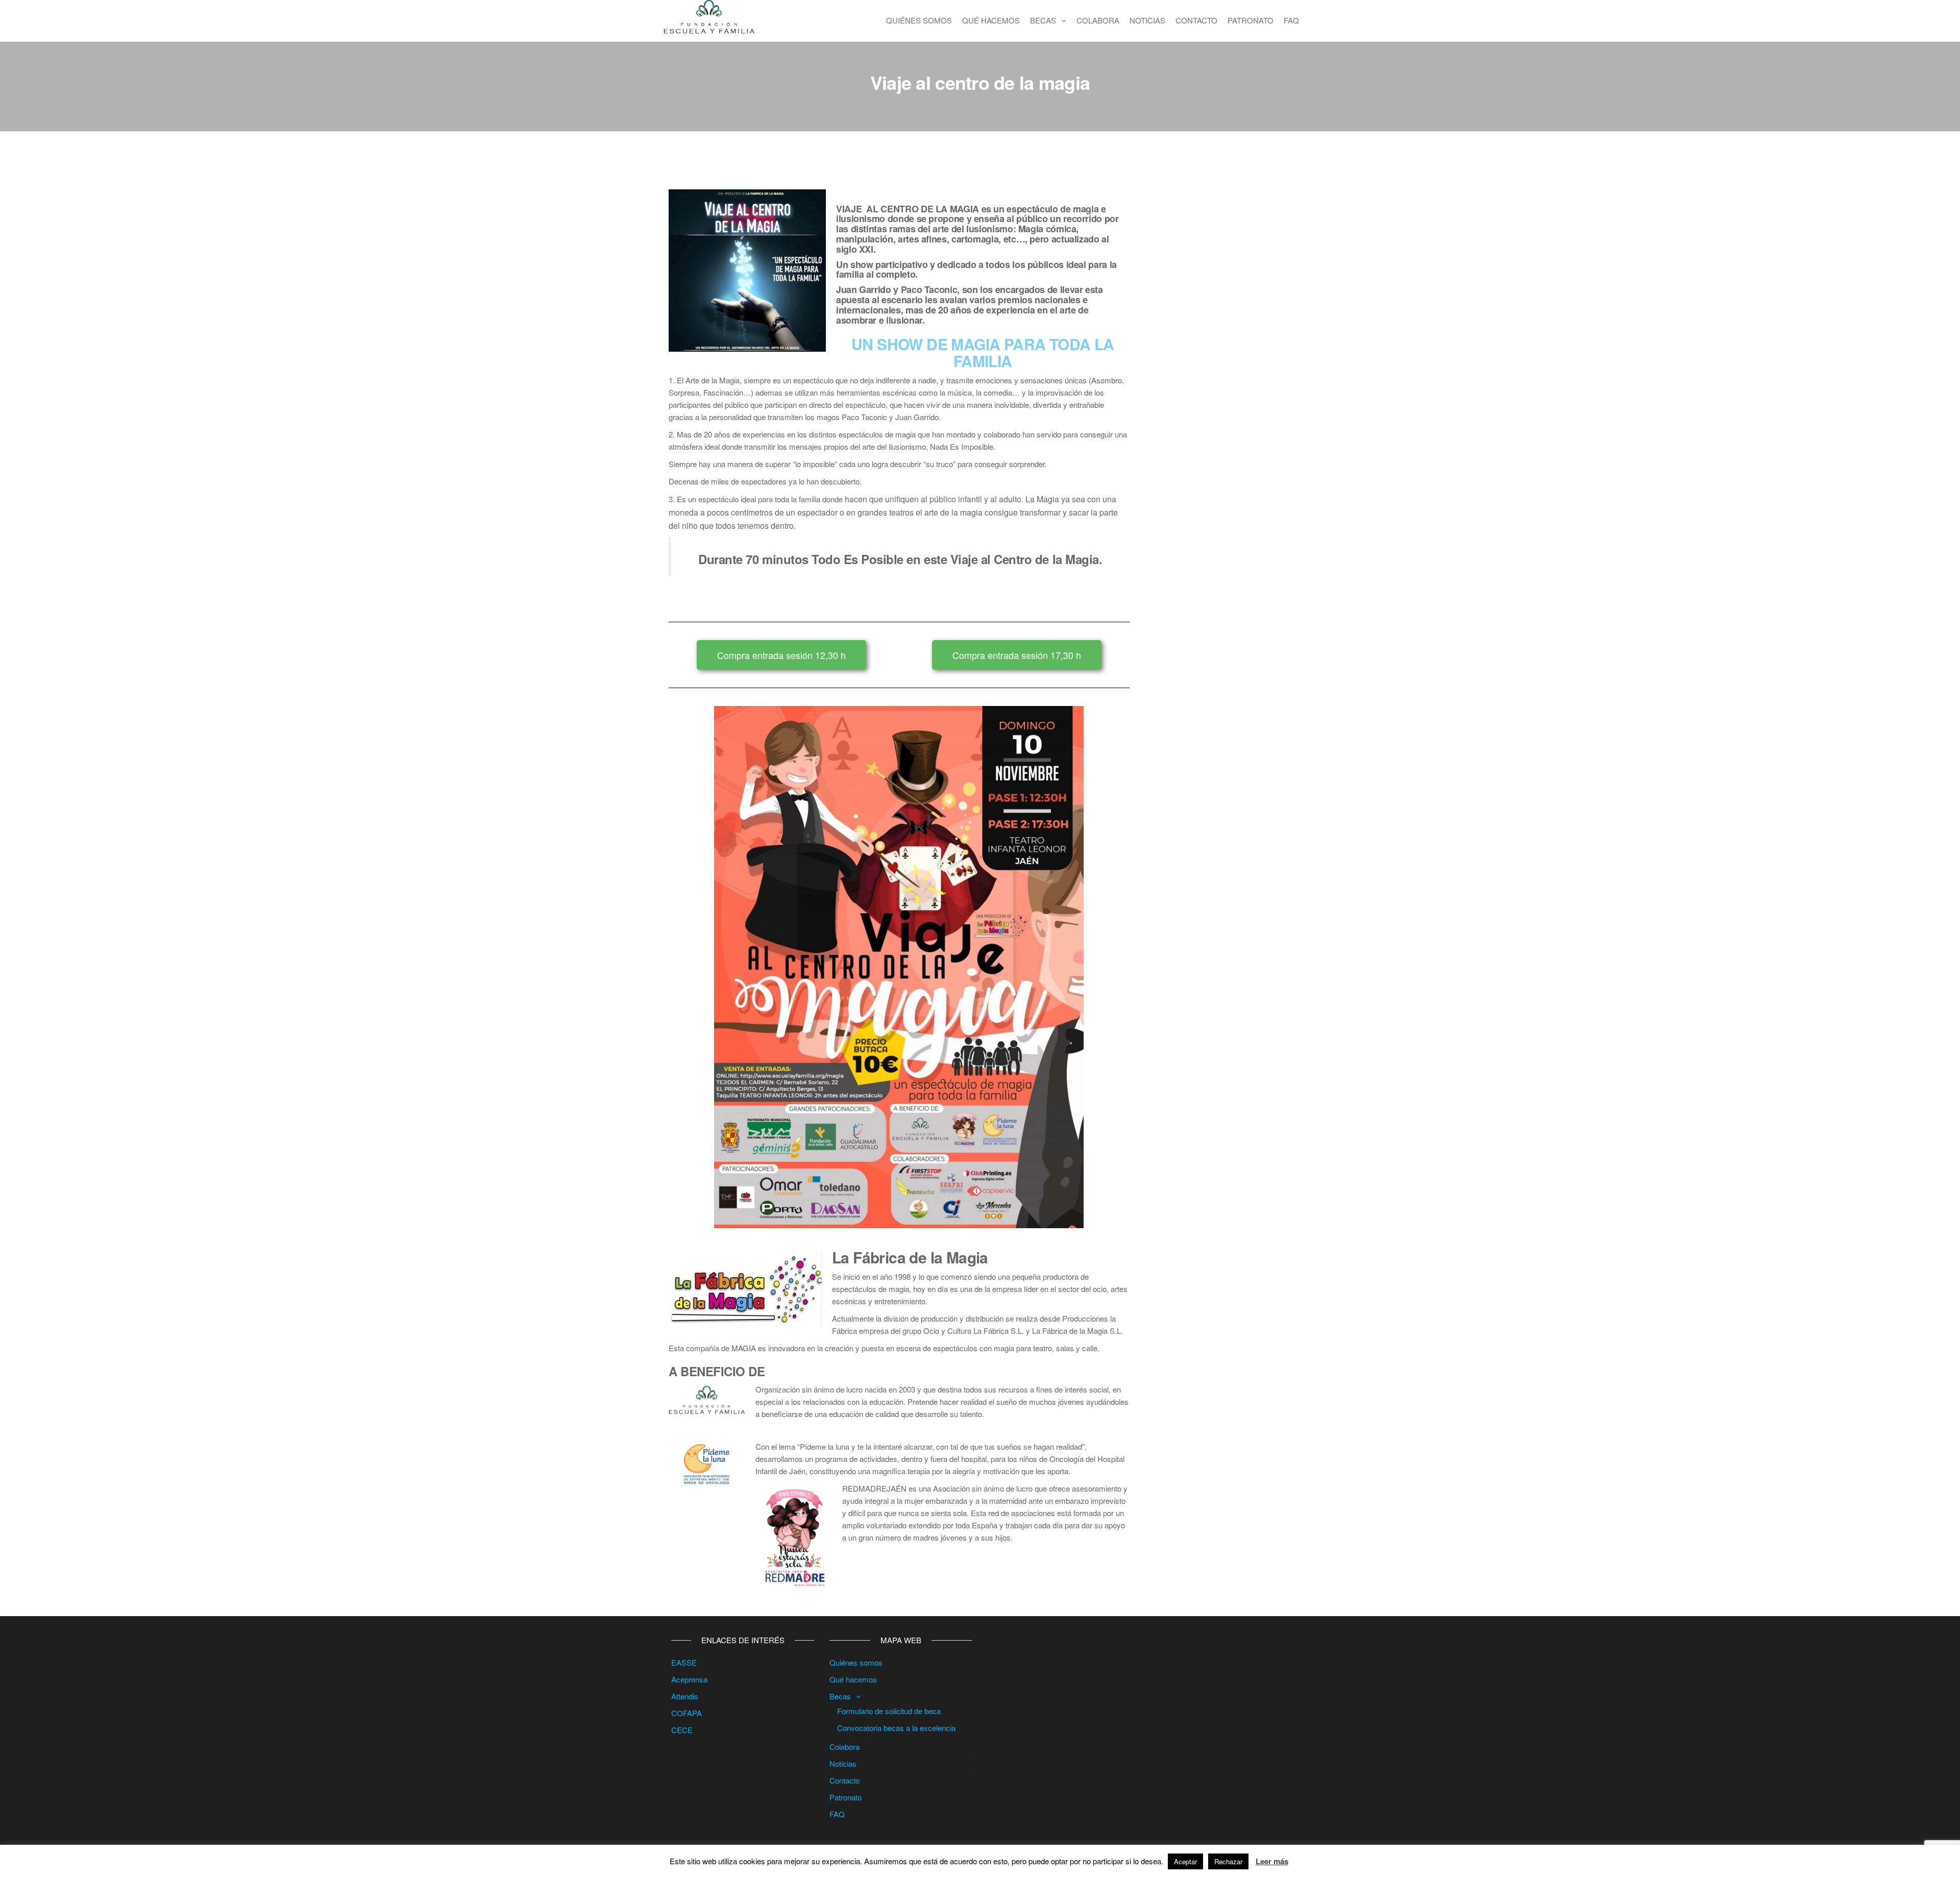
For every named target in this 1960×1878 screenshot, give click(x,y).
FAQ (1291, 20)
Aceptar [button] (1185, 1861)
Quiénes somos (919, 20)
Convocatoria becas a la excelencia (896, 1728)
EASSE (684, 1662)
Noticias (1147, 20)
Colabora (1098, 20)
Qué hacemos (991, 20)
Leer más (1272, 1861)
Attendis (685, 1696)
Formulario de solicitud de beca (889, 1711)
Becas (1043, 20)
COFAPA (687, 1713)
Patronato (1251, 20)
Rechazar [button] (1228, 1861)
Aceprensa (689, 1679)
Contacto (1196, 20)
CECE (682, 1730)
